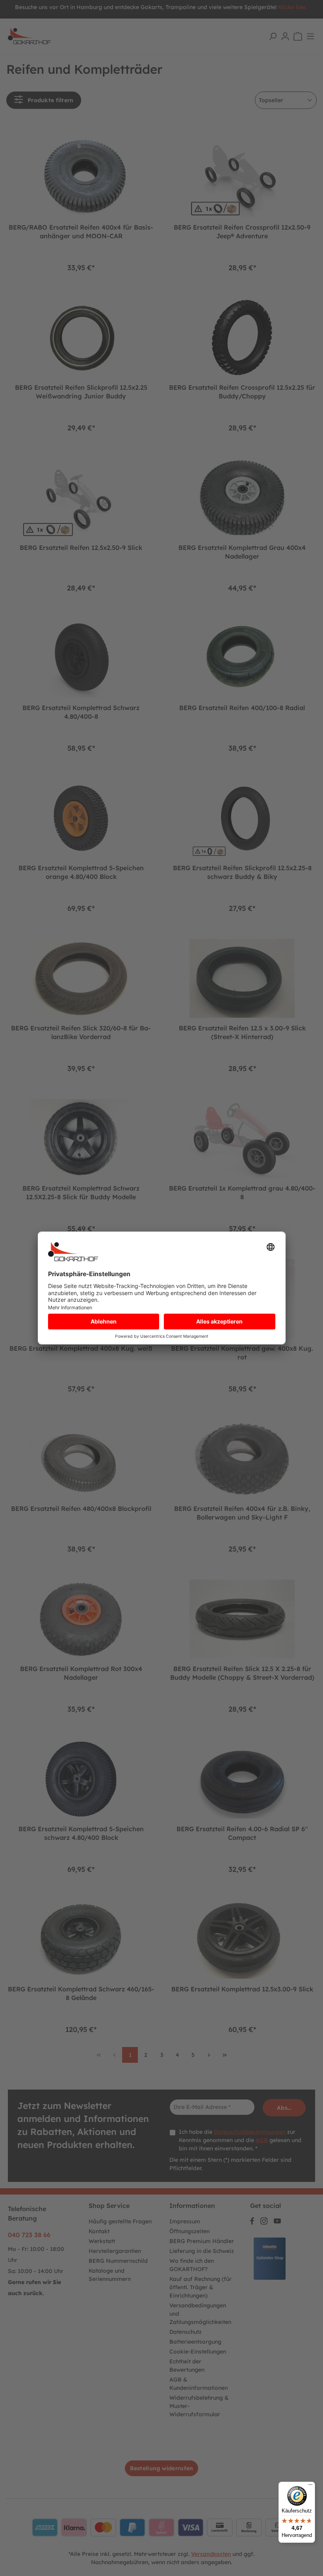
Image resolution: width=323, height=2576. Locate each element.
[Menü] (310, 2486)
